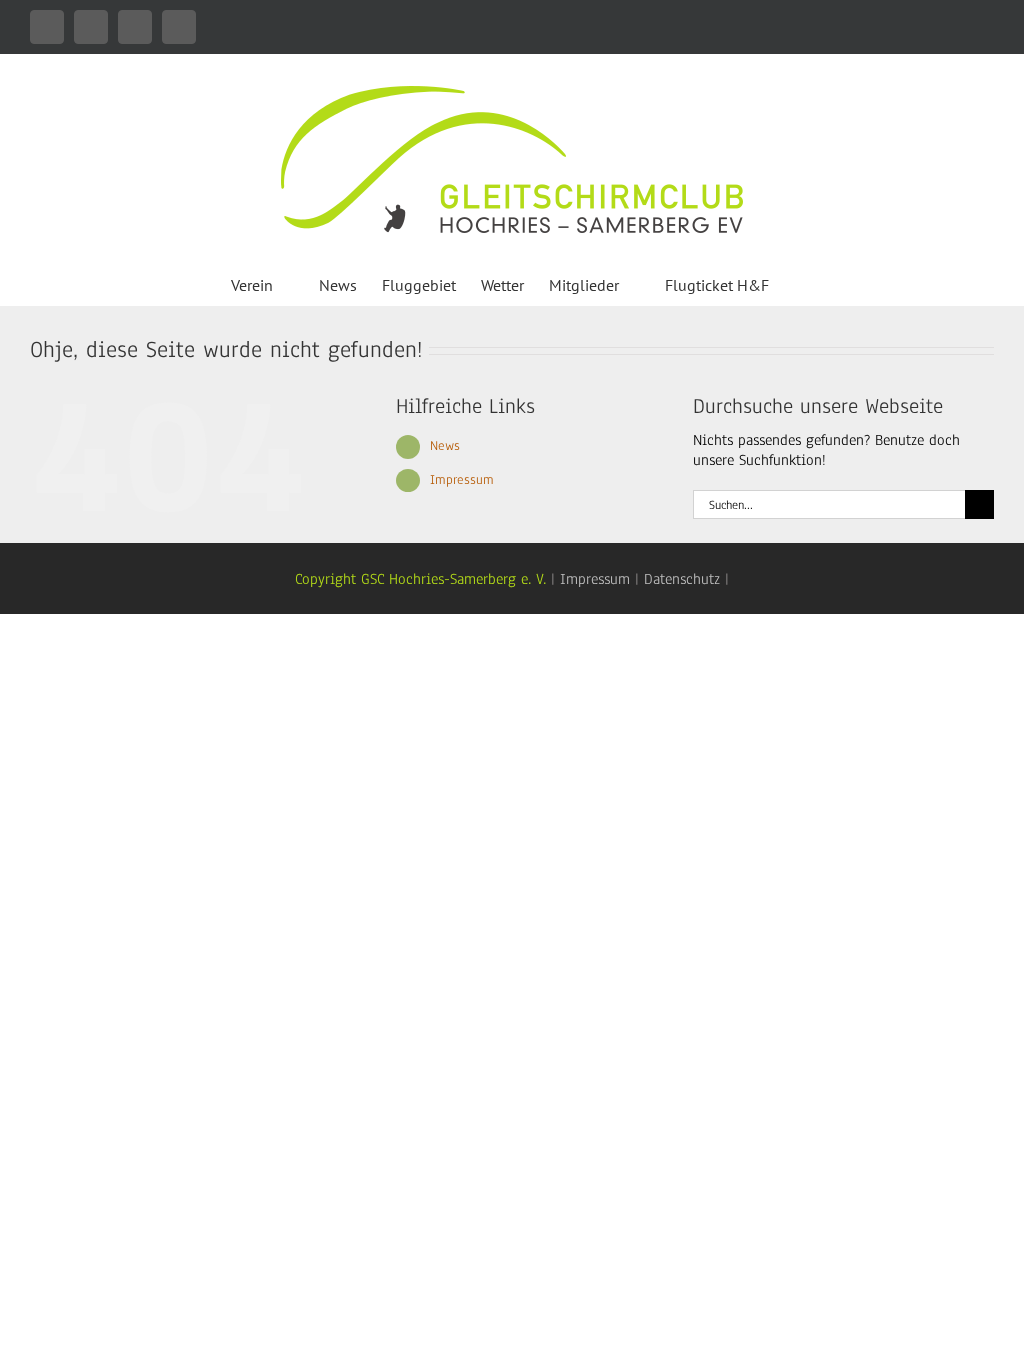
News (445, 446)
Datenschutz (682, 579)
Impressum (462, 480)
